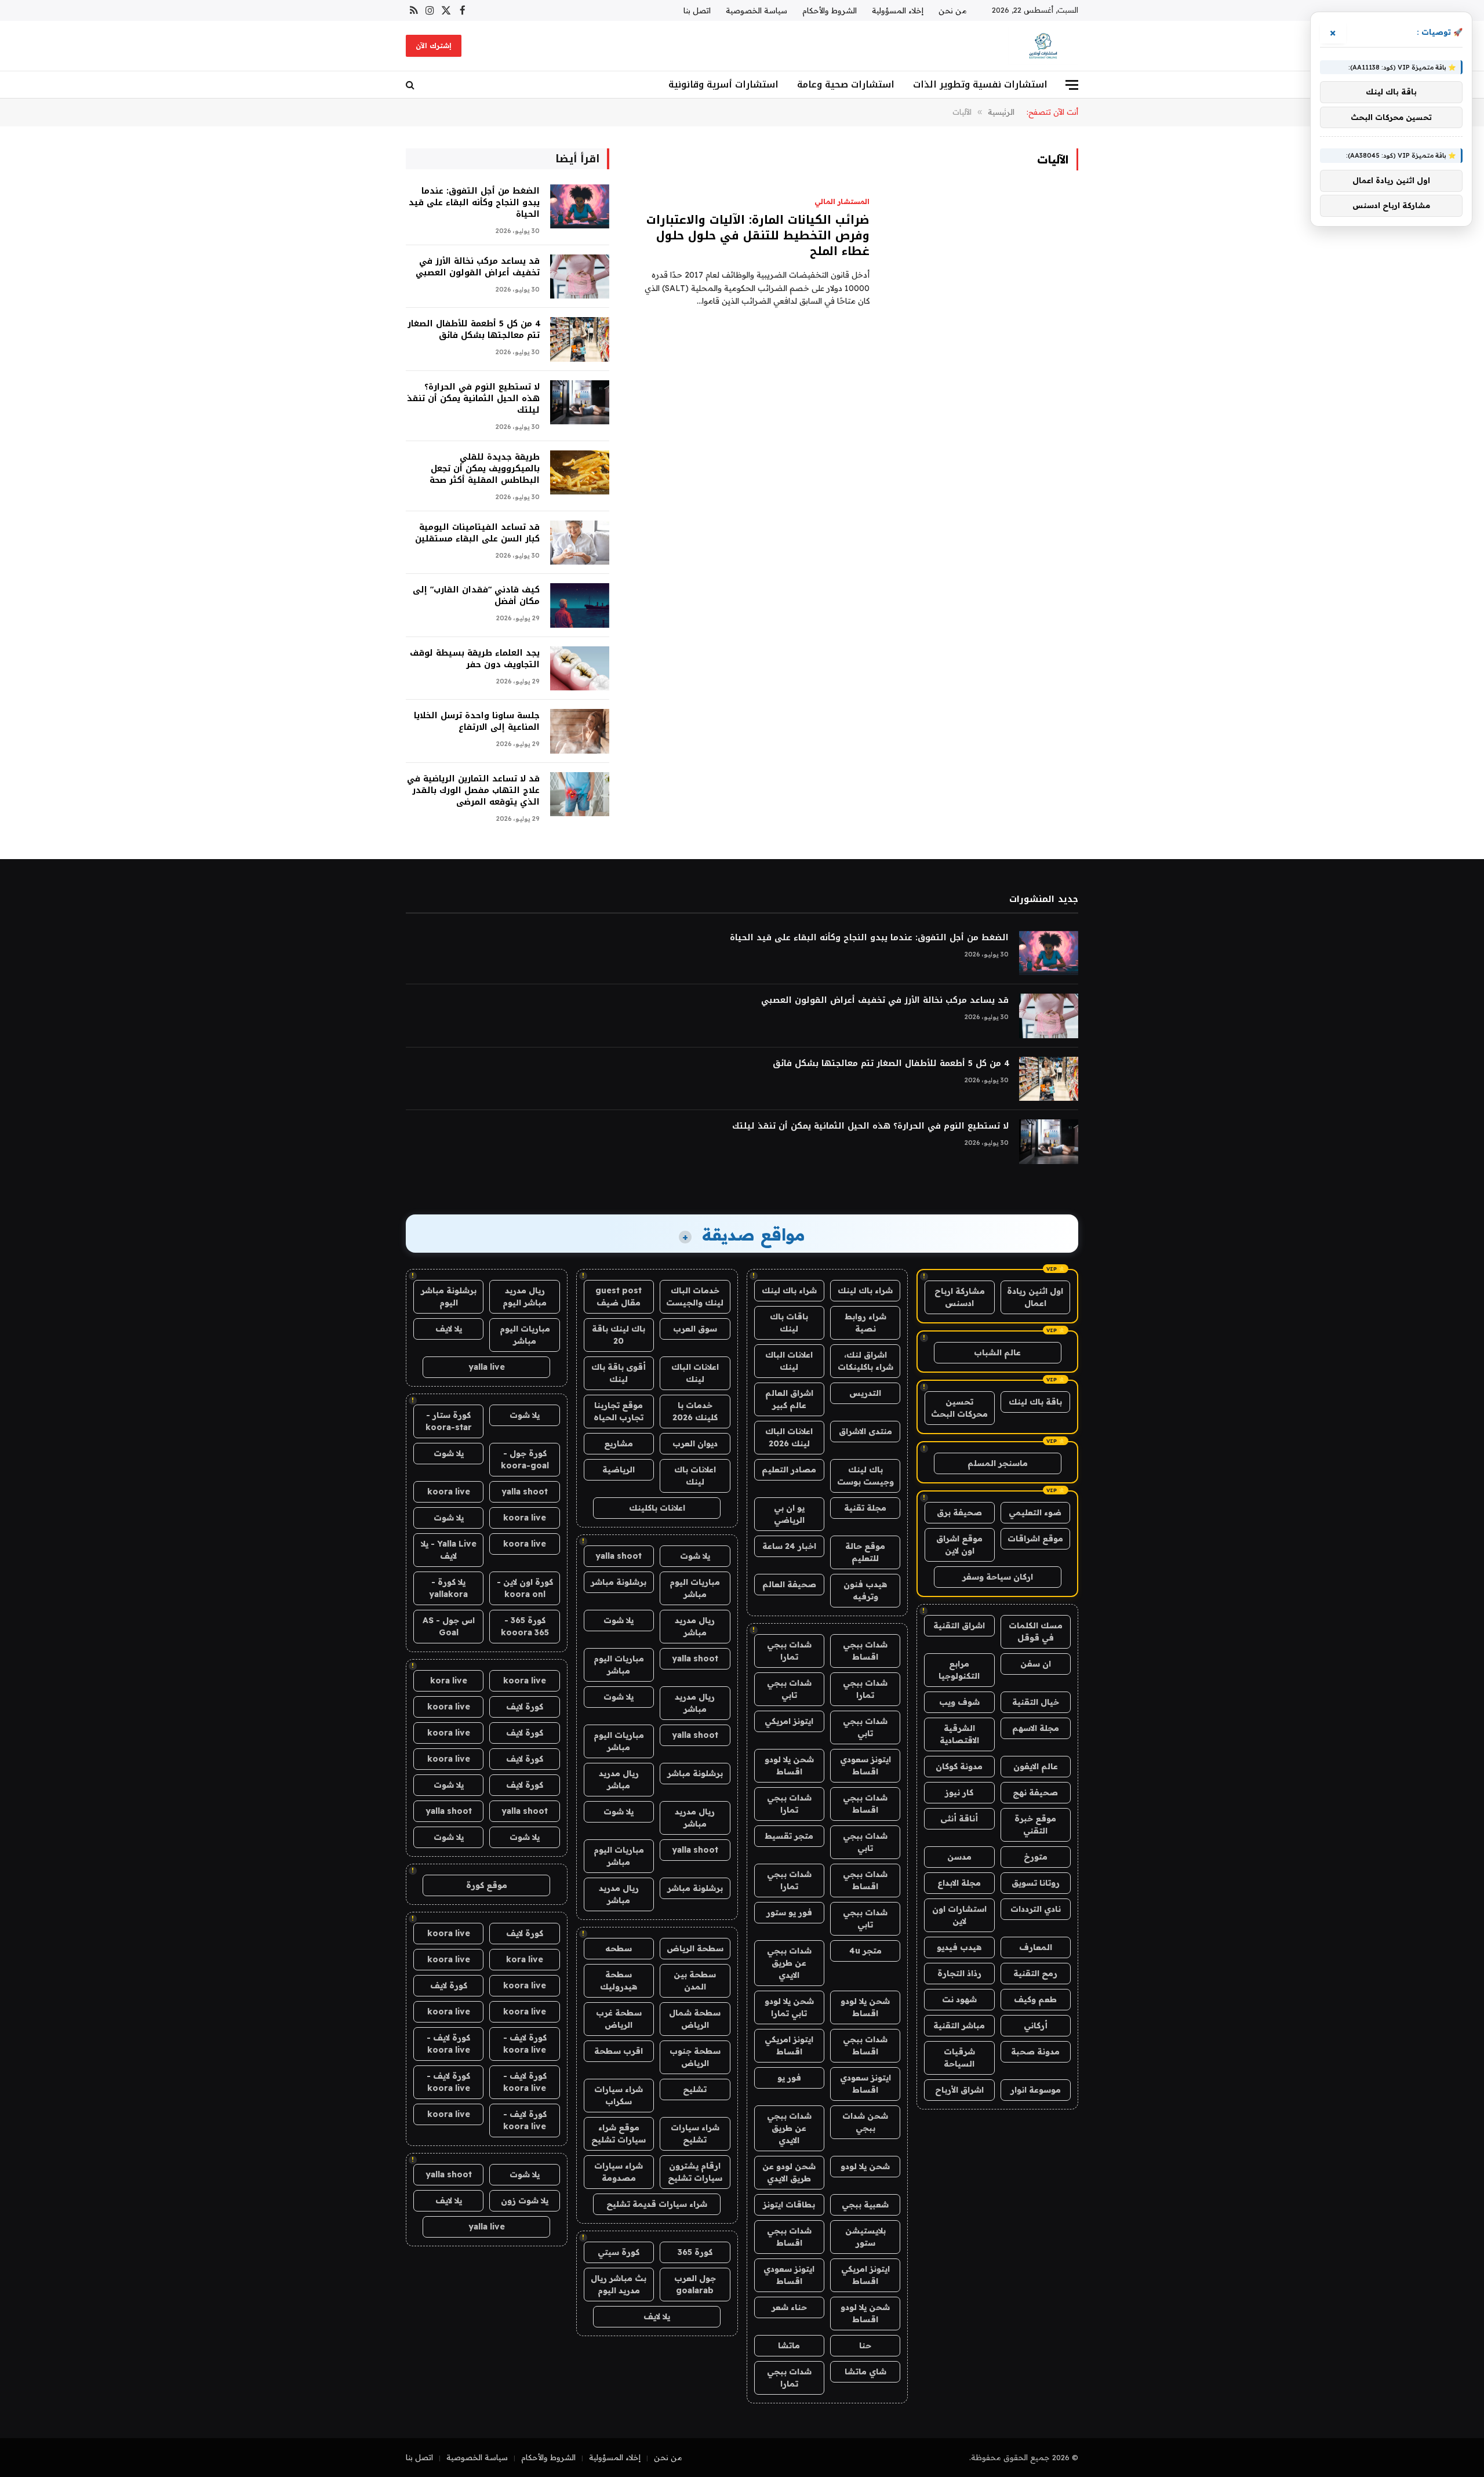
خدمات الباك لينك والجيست (695, 1296)
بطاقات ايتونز (789, 2205)
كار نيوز (959, 1792)
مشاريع (619, 1443)
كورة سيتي (619, 2252)
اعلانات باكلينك (657, 1508)
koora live (449, 1492)
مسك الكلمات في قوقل (1036, 1632)
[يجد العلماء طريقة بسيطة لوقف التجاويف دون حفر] (580, 669)
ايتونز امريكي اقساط (789, 2045)
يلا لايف (657, 2316)
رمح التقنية (1035, 1973)
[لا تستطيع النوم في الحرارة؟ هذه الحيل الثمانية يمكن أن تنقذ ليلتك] (580, 403)
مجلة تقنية (865, 1508)
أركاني (1036, 2025)
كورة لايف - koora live (525, 2044)
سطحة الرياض (695, 1948)
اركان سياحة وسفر (998, 1577)
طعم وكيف (1035, 1999)
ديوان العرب (695, 1443)
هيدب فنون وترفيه (865, 1590)
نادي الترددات (1036, 1909)
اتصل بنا (697, 10)
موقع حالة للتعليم (865, 1552)
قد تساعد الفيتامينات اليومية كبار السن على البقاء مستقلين (477, 533)
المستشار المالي (842, 201)
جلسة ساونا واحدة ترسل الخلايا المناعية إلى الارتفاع (477, 722)
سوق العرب (695, 1329)
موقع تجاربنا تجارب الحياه (619, 1411)
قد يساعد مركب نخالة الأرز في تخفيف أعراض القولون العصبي (478, 267)
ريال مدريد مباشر (695, 1626)
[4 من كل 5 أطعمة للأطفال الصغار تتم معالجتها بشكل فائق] (580, 339)
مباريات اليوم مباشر (695, 1588)
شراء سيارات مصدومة (619, 2172)
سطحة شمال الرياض (695, 2019)
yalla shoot (619, 1556)
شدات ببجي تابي (789, 1689)
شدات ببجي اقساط (865, 1651)
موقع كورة (487, 1885)
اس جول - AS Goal (449, 1626)
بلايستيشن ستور (865, 2237)
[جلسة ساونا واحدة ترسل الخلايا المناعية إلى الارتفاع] (580, 731)
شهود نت (959, 1999)
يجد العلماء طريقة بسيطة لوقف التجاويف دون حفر (475, 659)
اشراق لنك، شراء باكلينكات (865, 1361)
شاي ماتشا (865, 2371)
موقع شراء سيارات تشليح (619, 2134)
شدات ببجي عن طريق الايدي (789, 1963)
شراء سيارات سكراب (619, 2095)
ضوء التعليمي (1035, 1512)
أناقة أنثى (959, 1818)
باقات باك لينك (789, 1323)
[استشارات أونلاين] (1043, 46)
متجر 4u (865, 1951)
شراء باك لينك (865, 1290)
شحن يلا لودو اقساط (789, 1765)
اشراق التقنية (959, 1625)
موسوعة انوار (1036, 2090)
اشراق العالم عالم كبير (789, 1399)
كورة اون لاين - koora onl (525, 1588)
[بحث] (411, 85)
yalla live (487, 1367)
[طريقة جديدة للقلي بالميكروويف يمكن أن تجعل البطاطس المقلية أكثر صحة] (580, 473)
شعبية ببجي (865, 2205)
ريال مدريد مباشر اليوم (525, 1296)
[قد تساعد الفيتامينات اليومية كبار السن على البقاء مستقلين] (580, 543)
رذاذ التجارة (959, 1973)
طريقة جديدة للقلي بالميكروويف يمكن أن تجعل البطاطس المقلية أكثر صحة (485, 469)
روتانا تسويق (1036, 1883)
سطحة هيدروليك (619, 1980)
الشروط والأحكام (830, 10)
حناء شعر (789, 2307)
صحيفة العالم (789, 1584)
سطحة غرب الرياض (619, 2019)
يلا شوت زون (525, 2200)
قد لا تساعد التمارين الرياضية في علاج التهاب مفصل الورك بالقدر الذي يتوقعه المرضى (473, 791)
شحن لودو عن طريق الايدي (789, 2172)
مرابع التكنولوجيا (959, 1670)
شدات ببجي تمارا (789, 1651)
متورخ (1036, 1857)
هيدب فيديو (959, 1947)
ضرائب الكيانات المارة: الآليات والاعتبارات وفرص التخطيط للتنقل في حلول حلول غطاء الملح (758, 236)
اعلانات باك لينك (695, 1476)
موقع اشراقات (1035, 1538)
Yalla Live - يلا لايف (449, 1550)
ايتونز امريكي (789, 1721)
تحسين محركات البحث (959, 1408)
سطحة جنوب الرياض (695, 2057)
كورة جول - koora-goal (525, 1459)
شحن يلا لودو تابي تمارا (789, 2007)
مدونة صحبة (1035, 2052)
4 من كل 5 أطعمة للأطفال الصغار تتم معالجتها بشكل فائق (474, 330)
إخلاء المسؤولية (898, 10)
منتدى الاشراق (865, 1431)
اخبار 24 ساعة (789, 1546)
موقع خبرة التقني (1035, 1825)
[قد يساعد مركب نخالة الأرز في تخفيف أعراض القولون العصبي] (580, 277)
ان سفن (1036, 1664)
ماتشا (789, 2345)
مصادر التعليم (789, 1470)
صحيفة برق (959, 1512)
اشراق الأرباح (959, 2090)
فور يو (789, 2078)
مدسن (959, 1857)
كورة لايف (525, 1707)
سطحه (619, 1948)
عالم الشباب (997, 1352)
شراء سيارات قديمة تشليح (657, 2204)
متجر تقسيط (789, 1836)
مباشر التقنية (959, 2025)
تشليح (695, 2089)
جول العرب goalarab (695, 2284)
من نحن (953, 10)
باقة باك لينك (1035, 1402)
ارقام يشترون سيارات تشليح (695, 2172)
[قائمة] (1072, 85)
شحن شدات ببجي (865, 2122)
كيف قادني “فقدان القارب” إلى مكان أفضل (476, 596)
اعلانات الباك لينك (789, 1361)
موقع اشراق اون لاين (959, 1545)
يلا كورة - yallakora (448, 1588)
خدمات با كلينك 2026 (695, 1411)
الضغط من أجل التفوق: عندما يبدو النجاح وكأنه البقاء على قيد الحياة (474, 203)
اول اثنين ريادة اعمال (1035, 1297)
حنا (865, 2345)
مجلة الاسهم (1036, 1728)
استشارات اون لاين (959, 1915)
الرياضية (619, 1470)
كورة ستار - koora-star (449, 1421)
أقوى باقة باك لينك (619, 1373)
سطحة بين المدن (695, 1980)
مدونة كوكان (959, 1766)
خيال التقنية (1036, 1702)
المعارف (1036, 1947)
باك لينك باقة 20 (619, 1335)
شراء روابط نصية (865, 1323)
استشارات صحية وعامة (846, 84)
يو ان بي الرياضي (789, 1514)
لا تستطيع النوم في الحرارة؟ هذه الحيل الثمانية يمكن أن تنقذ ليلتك (473, 399)
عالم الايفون (1036, 1766)
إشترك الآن (434, 46)
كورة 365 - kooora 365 (525, 1626)
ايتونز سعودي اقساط (865, 1765)
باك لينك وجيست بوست (865, 1476)
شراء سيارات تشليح (695, 2134)
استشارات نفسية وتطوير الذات (980, 84)
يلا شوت (695, 1556)
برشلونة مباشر (619, 1582)
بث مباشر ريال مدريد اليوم (619, 2284)
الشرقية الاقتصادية (959, 1734)
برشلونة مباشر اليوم (449, 1296)
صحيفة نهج (1035, 1792)
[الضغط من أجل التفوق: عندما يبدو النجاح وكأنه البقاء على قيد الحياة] (580, 207)
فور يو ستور (789, 1912)
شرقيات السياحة (959, 2058)
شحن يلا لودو (865, 2166)
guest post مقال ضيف (619, 1296)
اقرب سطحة (619, 2051)
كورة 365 (695, 2252)
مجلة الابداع (959, 1883)
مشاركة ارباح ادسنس (960, 1297)
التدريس (865, 1393)
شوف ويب (959, 1702)
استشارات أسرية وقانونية (723, 84)
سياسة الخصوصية (756, 10)
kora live (449, 1681)
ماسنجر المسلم (998, 1463)
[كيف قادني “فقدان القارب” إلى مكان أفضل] (580, 605)
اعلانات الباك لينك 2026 (789, 1437)
